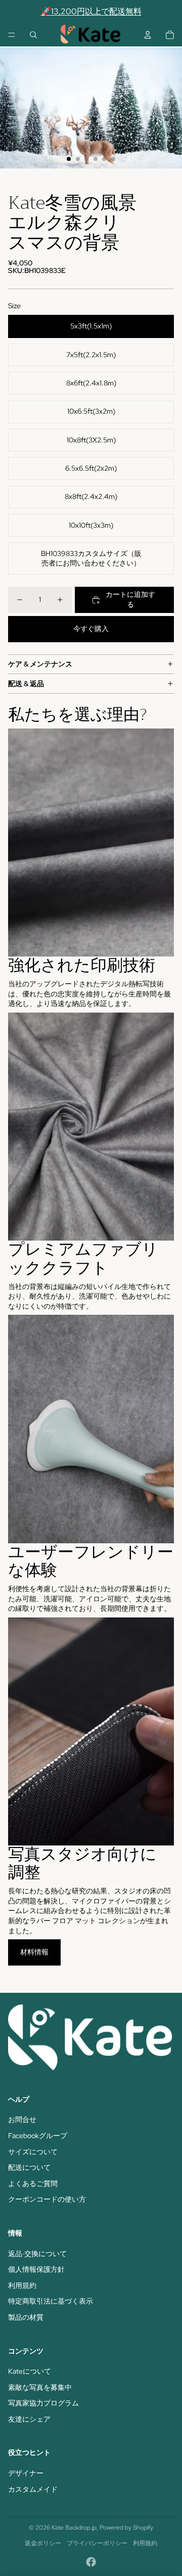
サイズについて (33, 2152)
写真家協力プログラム (43, 2403)
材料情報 (34, 1952)
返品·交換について (37, 2254)
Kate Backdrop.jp (74, 2528)
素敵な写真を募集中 (40, 2387)
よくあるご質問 (33, 2183)
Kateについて (30, 2371)
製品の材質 (26, 2317)
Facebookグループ (38, 2136)
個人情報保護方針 (36, 2269)
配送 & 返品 (26, 684)
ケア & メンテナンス (40, 664)
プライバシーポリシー (97, 2543)
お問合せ (22, 2119)
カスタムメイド (33, 2489)
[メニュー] (12, 35)
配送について (29, 2167)
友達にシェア (29, 2419)
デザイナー (26, 2473)
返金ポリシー (43, 2543)
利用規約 (22, 2285)
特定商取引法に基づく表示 (51, 2301)
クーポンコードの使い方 (47, 2199)
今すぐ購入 (91, 629)
